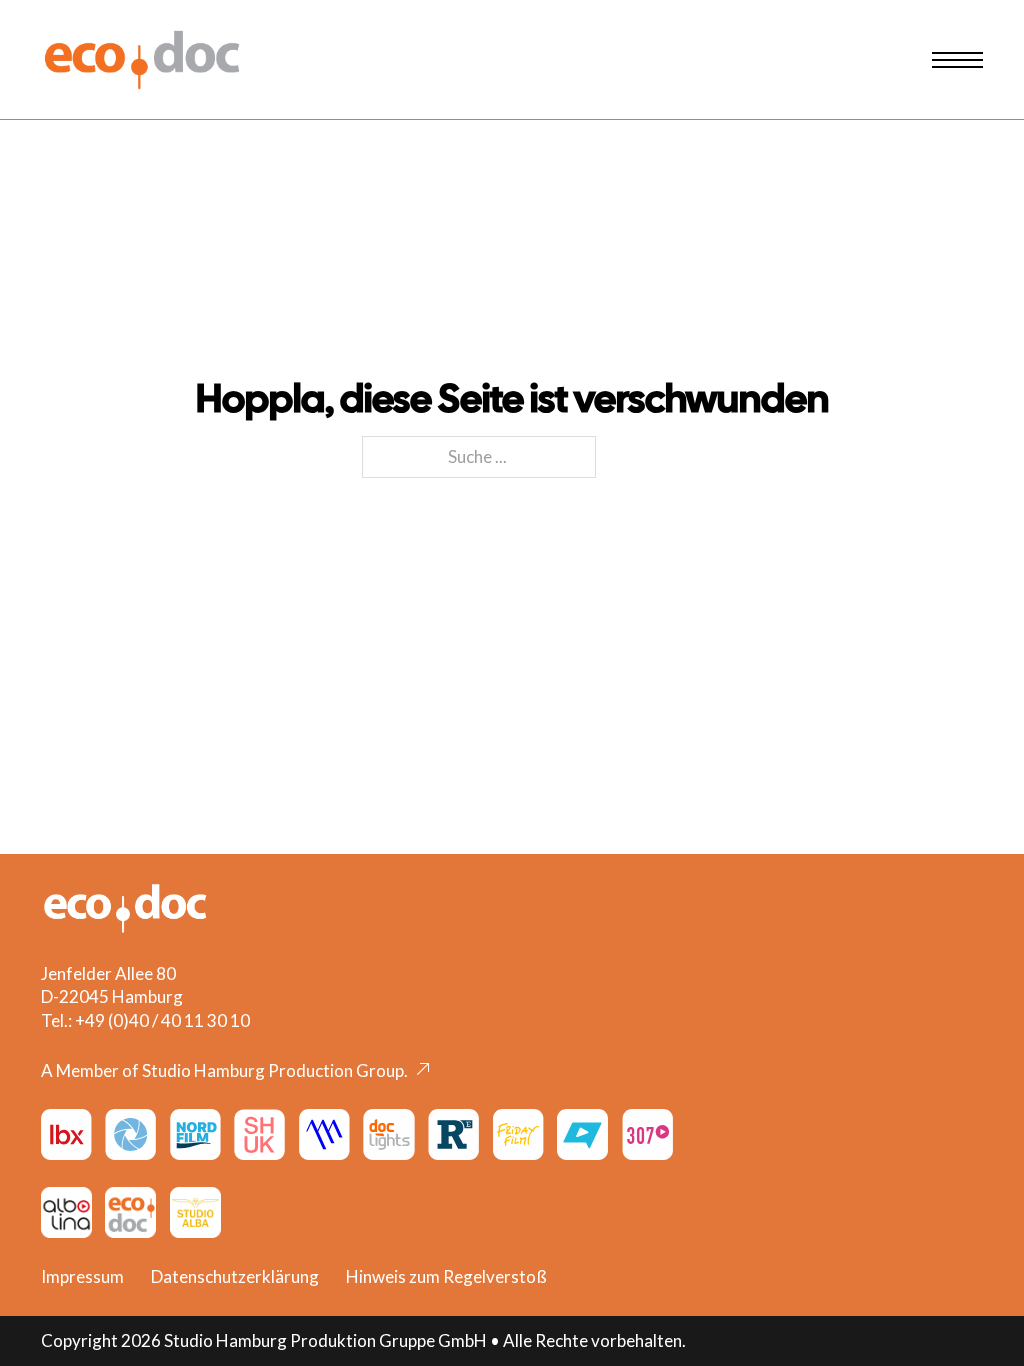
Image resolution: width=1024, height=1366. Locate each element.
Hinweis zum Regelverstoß (446, 1276)
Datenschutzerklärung (235, 1276)
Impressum (82, 1276)
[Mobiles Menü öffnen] (957, 60)
